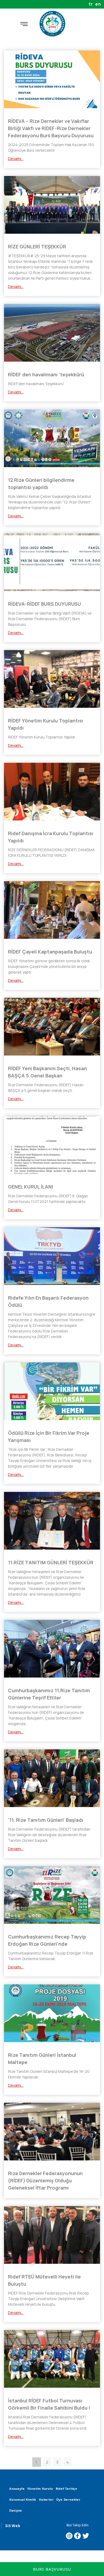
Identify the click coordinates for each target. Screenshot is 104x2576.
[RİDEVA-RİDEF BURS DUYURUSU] (52, 562)
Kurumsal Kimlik (23, 2499)
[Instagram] (69, 2536)
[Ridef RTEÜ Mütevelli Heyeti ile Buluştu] (52, 2235)
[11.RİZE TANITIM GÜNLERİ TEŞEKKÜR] (52, 1521)
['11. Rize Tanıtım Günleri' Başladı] (52, 1778)
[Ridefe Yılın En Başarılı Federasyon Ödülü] (52, 1256)
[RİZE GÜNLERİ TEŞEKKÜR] (52, 205)
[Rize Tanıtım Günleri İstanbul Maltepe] (52, 2013)
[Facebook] (77, 2536)
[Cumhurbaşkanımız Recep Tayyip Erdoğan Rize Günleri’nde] (52, 1895)
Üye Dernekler (68, 2499)
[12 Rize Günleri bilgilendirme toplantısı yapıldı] (52, 438)
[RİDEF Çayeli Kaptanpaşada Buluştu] (52, 910)
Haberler (46, 2499)
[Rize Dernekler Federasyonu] (52, 24)
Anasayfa (17, 2489)
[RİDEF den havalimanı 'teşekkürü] (52, 333)
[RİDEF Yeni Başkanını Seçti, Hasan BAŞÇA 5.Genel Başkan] (52, 1027)
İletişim (16, 2510)
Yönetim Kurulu (40, 2489)
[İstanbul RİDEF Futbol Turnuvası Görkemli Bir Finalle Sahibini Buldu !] (52, 2359)
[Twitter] (86, 2536)
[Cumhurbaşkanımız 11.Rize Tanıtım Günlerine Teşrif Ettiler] (52, 1649)
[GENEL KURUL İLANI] (52, 1145)
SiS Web (13, 2526)
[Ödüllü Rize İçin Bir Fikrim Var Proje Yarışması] (52, 1391)
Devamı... (16, 159)
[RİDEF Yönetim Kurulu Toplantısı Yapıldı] (52, 679)
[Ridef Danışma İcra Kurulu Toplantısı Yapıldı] (52, 792)
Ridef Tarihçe (67, 2489)
